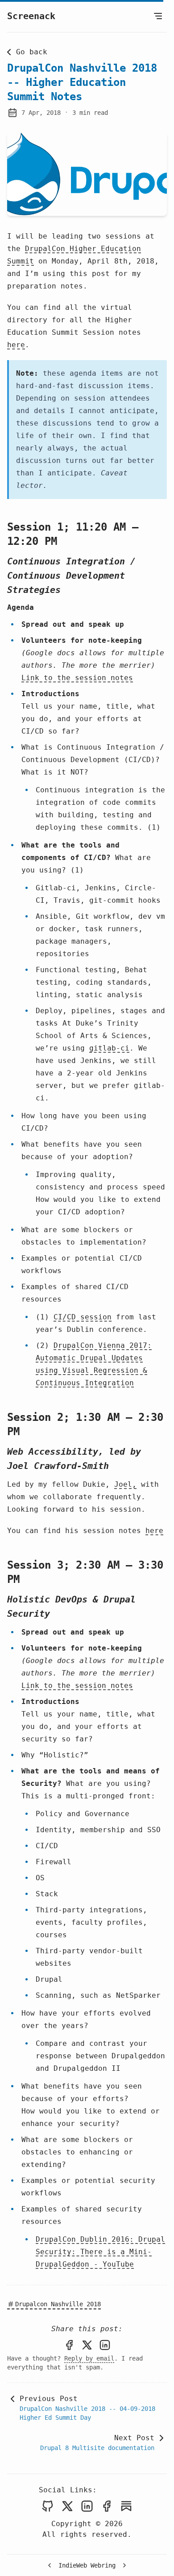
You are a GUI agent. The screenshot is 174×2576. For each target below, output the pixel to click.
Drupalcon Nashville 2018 (58, 2304)
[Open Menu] (158, 16)
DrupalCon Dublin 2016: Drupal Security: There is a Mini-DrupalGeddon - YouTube (100, 2252)
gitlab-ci (109, 1048)
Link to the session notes (77, 678)
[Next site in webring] (124, 2565)
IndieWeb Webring (87, 2565)
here (16, 345)
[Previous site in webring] (50, 2565)
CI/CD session (83, 1317)
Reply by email (89, 2358)
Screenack (31, 16)
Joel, (125, 1484)
